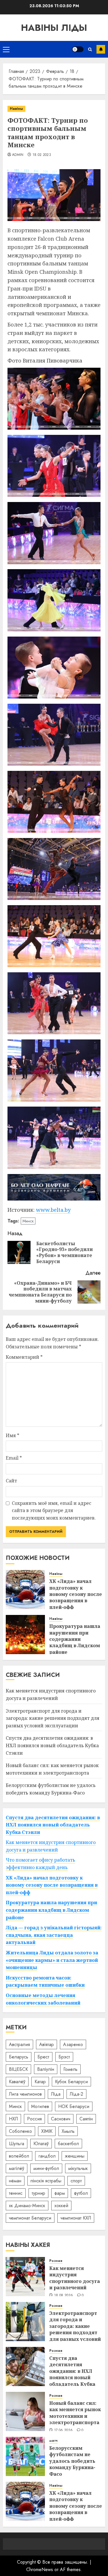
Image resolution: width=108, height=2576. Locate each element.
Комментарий (24, 1357)
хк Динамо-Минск (27, 2206)
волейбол (19, 2156)
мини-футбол (46, 2168)
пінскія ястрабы (46, 2181)
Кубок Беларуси (71, 2082)
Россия (34, 2119)
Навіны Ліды (54, 28)
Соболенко (20, 2131)
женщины (75, 2156)
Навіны (16, 109)
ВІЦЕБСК (18, 2069)
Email (14, 1458)
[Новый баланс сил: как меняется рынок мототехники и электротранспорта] (25, 2411)
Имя (13, 1435)
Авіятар (47, 2044)
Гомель (70, 2069)
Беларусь (19, 2057)
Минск (28, 1221)
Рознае (56, 2261)
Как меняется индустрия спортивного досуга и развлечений (75, 2278)
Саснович (61, 2119)
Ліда (56, 2094)
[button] (6, 49)
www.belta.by (53, 1210)
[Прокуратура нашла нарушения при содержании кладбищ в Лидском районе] (25, 1635)
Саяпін (86, 2119)
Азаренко (73, 2044)
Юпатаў (41, 2144)
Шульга (17, 2144)
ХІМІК (47, 2131)
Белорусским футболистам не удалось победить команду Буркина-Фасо (72, 2461)
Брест (43, 2057)
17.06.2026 (64, 2430)
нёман (15, 2181)
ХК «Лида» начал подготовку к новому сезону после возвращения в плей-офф (76, 1594)
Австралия (19, 2044)
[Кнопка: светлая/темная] (78, 49)
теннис (16, 2193)
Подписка (101, 49)
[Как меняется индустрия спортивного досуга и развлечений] (25, 2277)
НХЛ (13, 2119)
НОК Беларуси (74, 2106)
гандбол (47, 2156)
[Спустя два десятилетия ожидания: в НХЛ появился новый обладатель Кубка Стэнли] (25, 2366)
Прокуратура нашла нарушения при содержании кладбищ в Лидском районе (75, 1639)
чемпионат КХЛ (76, 2218)
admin (18, 155)
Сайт (11, 1481)
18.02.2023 (42, 155)
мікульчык (78, 2168)
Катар (40, 2082)
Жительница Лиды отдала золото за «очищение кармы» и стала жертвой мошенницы (52, 1960)
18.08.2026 (64, 2296)
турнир (38, 2193)
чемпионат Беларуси (30, 2218)
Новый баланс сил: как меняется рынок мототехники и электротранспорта (75, 2413)
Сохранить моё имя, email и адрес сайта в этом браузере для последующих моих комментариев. (54, 1510)
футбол (81, 2193)
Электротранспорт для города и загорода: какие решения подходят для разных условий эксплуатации (53, 1718)
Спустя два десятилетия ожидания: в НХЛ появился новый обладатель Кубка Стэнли (52, 1745)
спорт (76, 2181)
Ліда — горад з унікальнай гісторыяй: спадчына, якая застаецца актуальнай (54, 1935)
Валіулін (46, 2069)
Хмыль (68, 2131)
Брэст (64, 2057)
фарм (60, 2193)
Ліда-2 (76, 2094)
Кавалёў (17, 2082)
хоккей (61, 2206)
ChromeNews (40, 2570)
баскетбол (68, 2144)
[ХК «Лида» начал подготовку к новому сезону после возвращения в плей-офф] (25, 1590)
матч (53, 2441)
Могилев (40, 2106)
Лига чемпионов (25, 2094)
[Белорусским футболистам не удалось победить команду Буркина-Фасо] (25, 2456)
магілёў (17, 2168)
